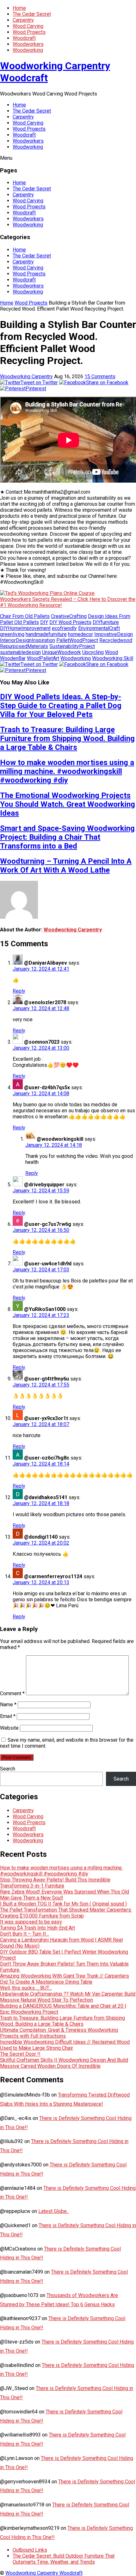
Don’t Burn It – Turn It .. (25, 1934)
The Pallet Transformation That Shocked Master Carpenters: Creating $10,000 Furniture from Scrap (66, 1913)
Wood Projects (29, 32)
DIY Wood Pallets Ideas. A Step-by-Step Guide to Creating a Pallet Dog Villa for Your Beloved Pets (61, 706)
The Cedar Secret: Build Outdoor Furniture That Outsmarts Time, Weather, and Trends (64, 2559)
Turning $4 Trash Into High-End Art (37, 1928)
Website (9, 1728)
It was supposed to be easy (31, 1922)
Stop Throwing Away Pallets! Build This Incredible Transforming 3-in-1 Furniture (55, 1883)
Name (8, 1705)
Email (8, 1716)
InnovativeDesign (114, 634)
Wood (111, 652)
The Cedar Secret (32, 14)
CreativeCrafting (69, 616)
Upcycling (93, 652)
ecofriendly (64, 628)
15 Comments (100, 377)
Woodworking (28, 50)
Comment (12, 1693)
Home (19, 8)
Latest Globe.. (53, 2211)
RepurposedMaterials (24, 646)
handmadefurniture (46, 634)
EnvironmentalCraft (99, 628)
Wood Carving (28, 26)
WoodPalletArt (43, 658)
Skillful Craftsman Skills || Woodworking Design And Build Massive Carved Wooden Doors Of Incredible (64, 2063)
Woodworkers (28, 44)
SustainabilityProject (72, 646)
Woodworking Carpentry (26, 377)
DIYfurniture (106, 622)
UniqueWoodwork (62, 652)
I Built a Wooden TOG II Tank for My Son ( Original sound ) (63, 1904)
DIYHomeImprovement (25, 628)
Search (8, 1769)
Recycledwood (116, 640)
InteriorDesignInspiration (28, 640)
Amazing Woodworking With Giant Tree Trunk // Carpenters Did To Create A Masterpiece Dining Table (65, 1979)
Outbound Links (30, 2550)
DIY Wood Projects (70, 622)
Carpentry (23, 20)
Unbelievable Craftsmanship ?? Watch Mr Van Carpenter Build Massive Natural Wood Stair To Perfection (68, 1997)
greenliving (12, 634)
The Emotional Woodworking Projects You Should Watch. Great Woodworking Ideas (68, 804)
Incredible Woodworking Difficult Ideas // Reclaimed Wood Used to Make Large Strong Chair (65, 2045)
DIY (44, 622)
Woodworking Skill (113, 658)
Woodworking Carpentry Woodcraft (44, 2573)
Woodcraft (24, 38)
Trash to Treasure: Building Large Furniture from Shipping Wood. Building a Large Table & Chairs (67, 738)
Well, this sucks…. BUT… (26, 1988)
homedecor (80, 634)
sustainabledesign (20, 652)
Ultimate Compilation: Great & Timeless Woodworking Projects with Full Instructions (59, 2033)
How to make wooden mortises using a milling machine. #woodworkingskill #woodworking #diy (67, 771)
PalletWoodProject (77, 640)
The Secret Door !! (20, 2054)
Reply (19, 991)
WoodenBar (13, 658)
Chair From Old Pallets (25, 616)
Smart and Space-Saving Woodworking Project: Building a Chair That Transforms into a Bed (67, 837)
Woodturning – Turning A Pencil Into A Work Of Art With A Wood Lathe (66, 866)
